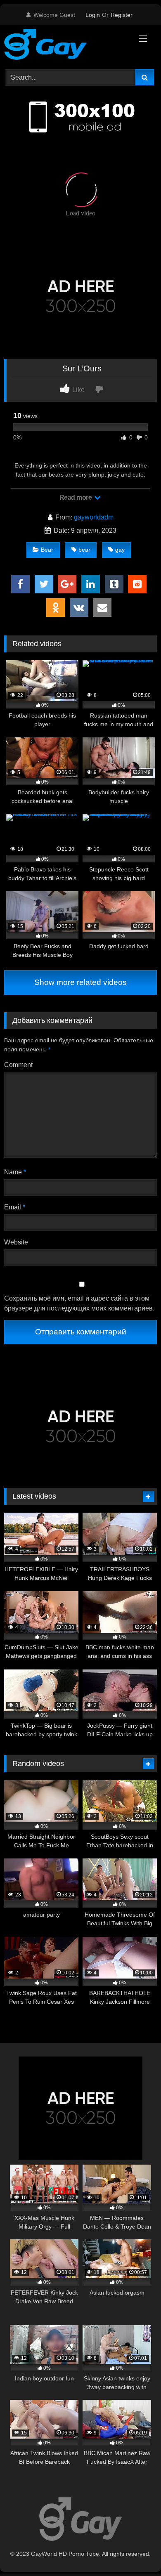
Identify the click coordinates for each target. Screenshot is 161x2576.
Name (15, 1172)
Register (122, 15)
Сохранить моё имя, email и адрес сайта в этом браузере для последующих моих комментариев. (79, 1303)
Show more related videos (80, 982)
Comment (18, 1065)
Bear (47, 550)
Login (93, 15)
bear (84, 550)
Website (16, 1242)
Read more (76, 497)
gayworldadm (94, 517)
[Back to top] (135, 2551)
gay (120, 550)
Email (15, 1207)
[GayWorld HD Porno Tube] (66, 46)
